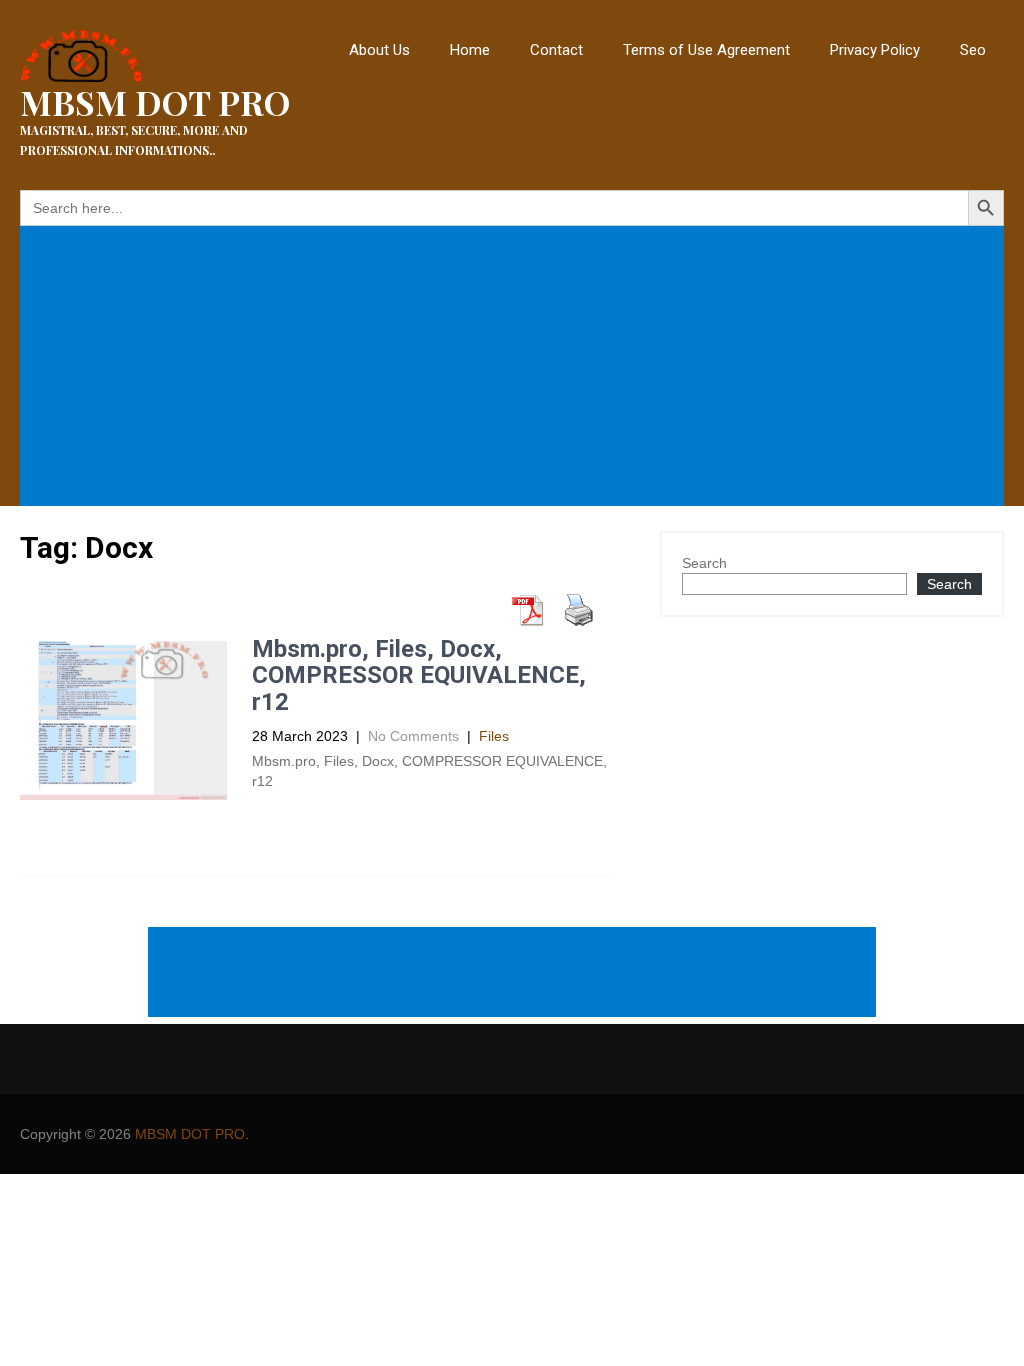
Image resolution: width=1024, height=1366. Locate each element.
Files (494, 736)
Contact (556, 50)
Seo (973, 50)
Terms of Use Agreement (706, 50)
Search (704, 563)
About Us (379, 50)
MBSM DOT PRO (190, 1134)
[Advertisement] (516, 368)
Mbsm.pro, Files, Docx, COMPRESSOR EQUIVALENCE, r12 (419, 675)
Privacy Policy (875, 50)
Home (470, 50)
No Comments (413, 736)
